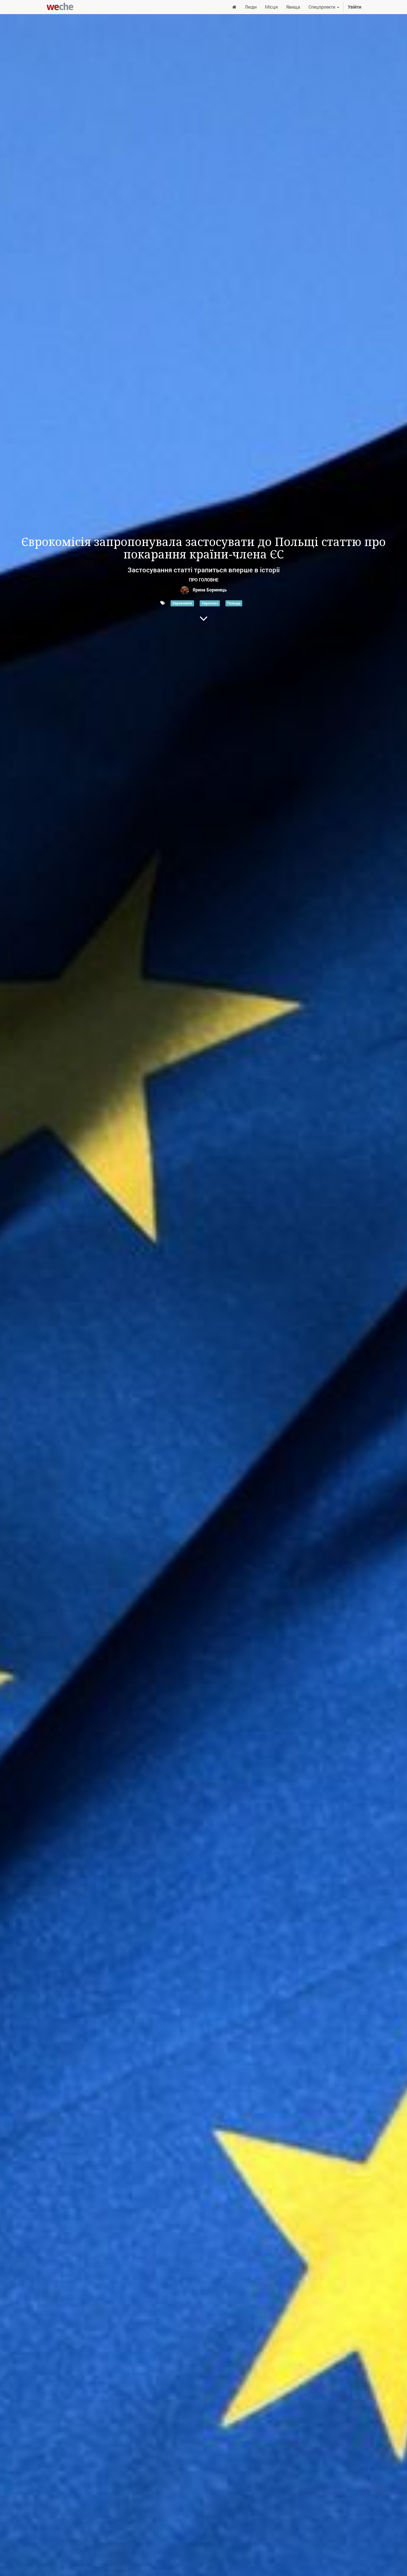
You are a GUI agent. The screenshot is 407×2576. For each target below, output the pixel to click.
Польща (234, 603)
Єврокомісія (182, 603)
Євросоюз (210, 603)
